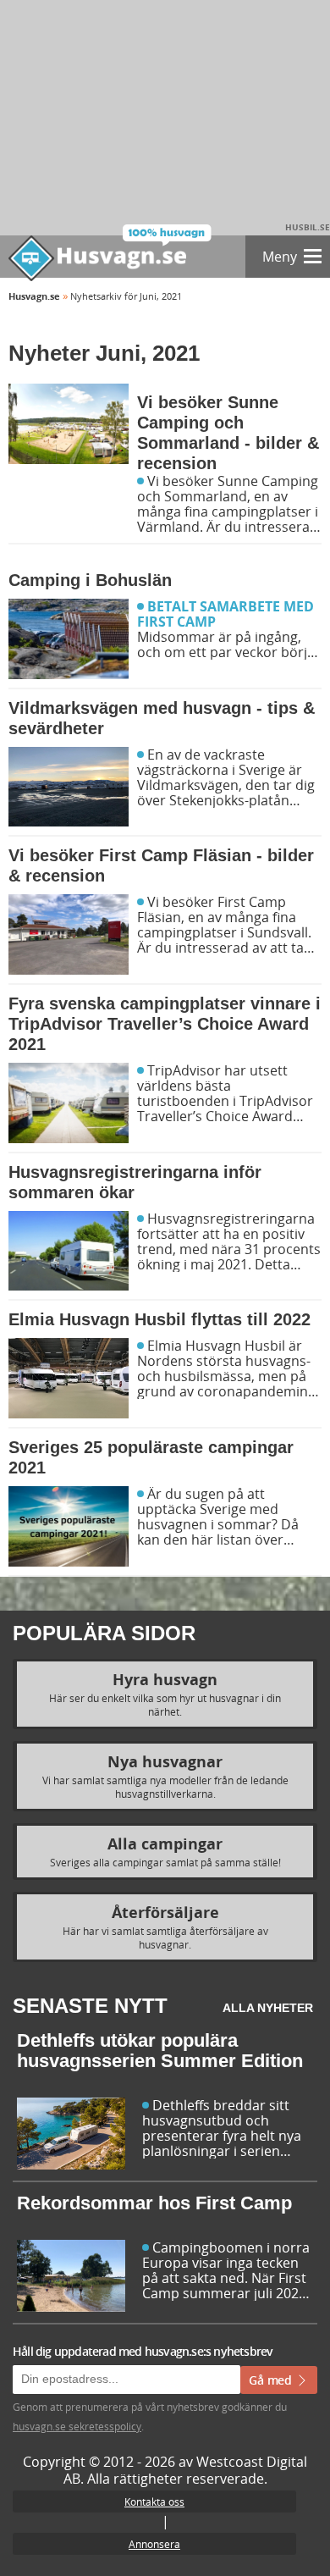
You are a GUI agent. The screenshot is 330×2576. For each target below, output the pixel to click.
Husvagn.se (34, 296)
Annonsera (154, 2544)
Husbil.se (308, 227)
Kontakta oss (154, 2501)
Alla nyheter (268, 2008)
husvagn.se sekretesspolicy (77, 2426)
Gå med (272, 2380)
